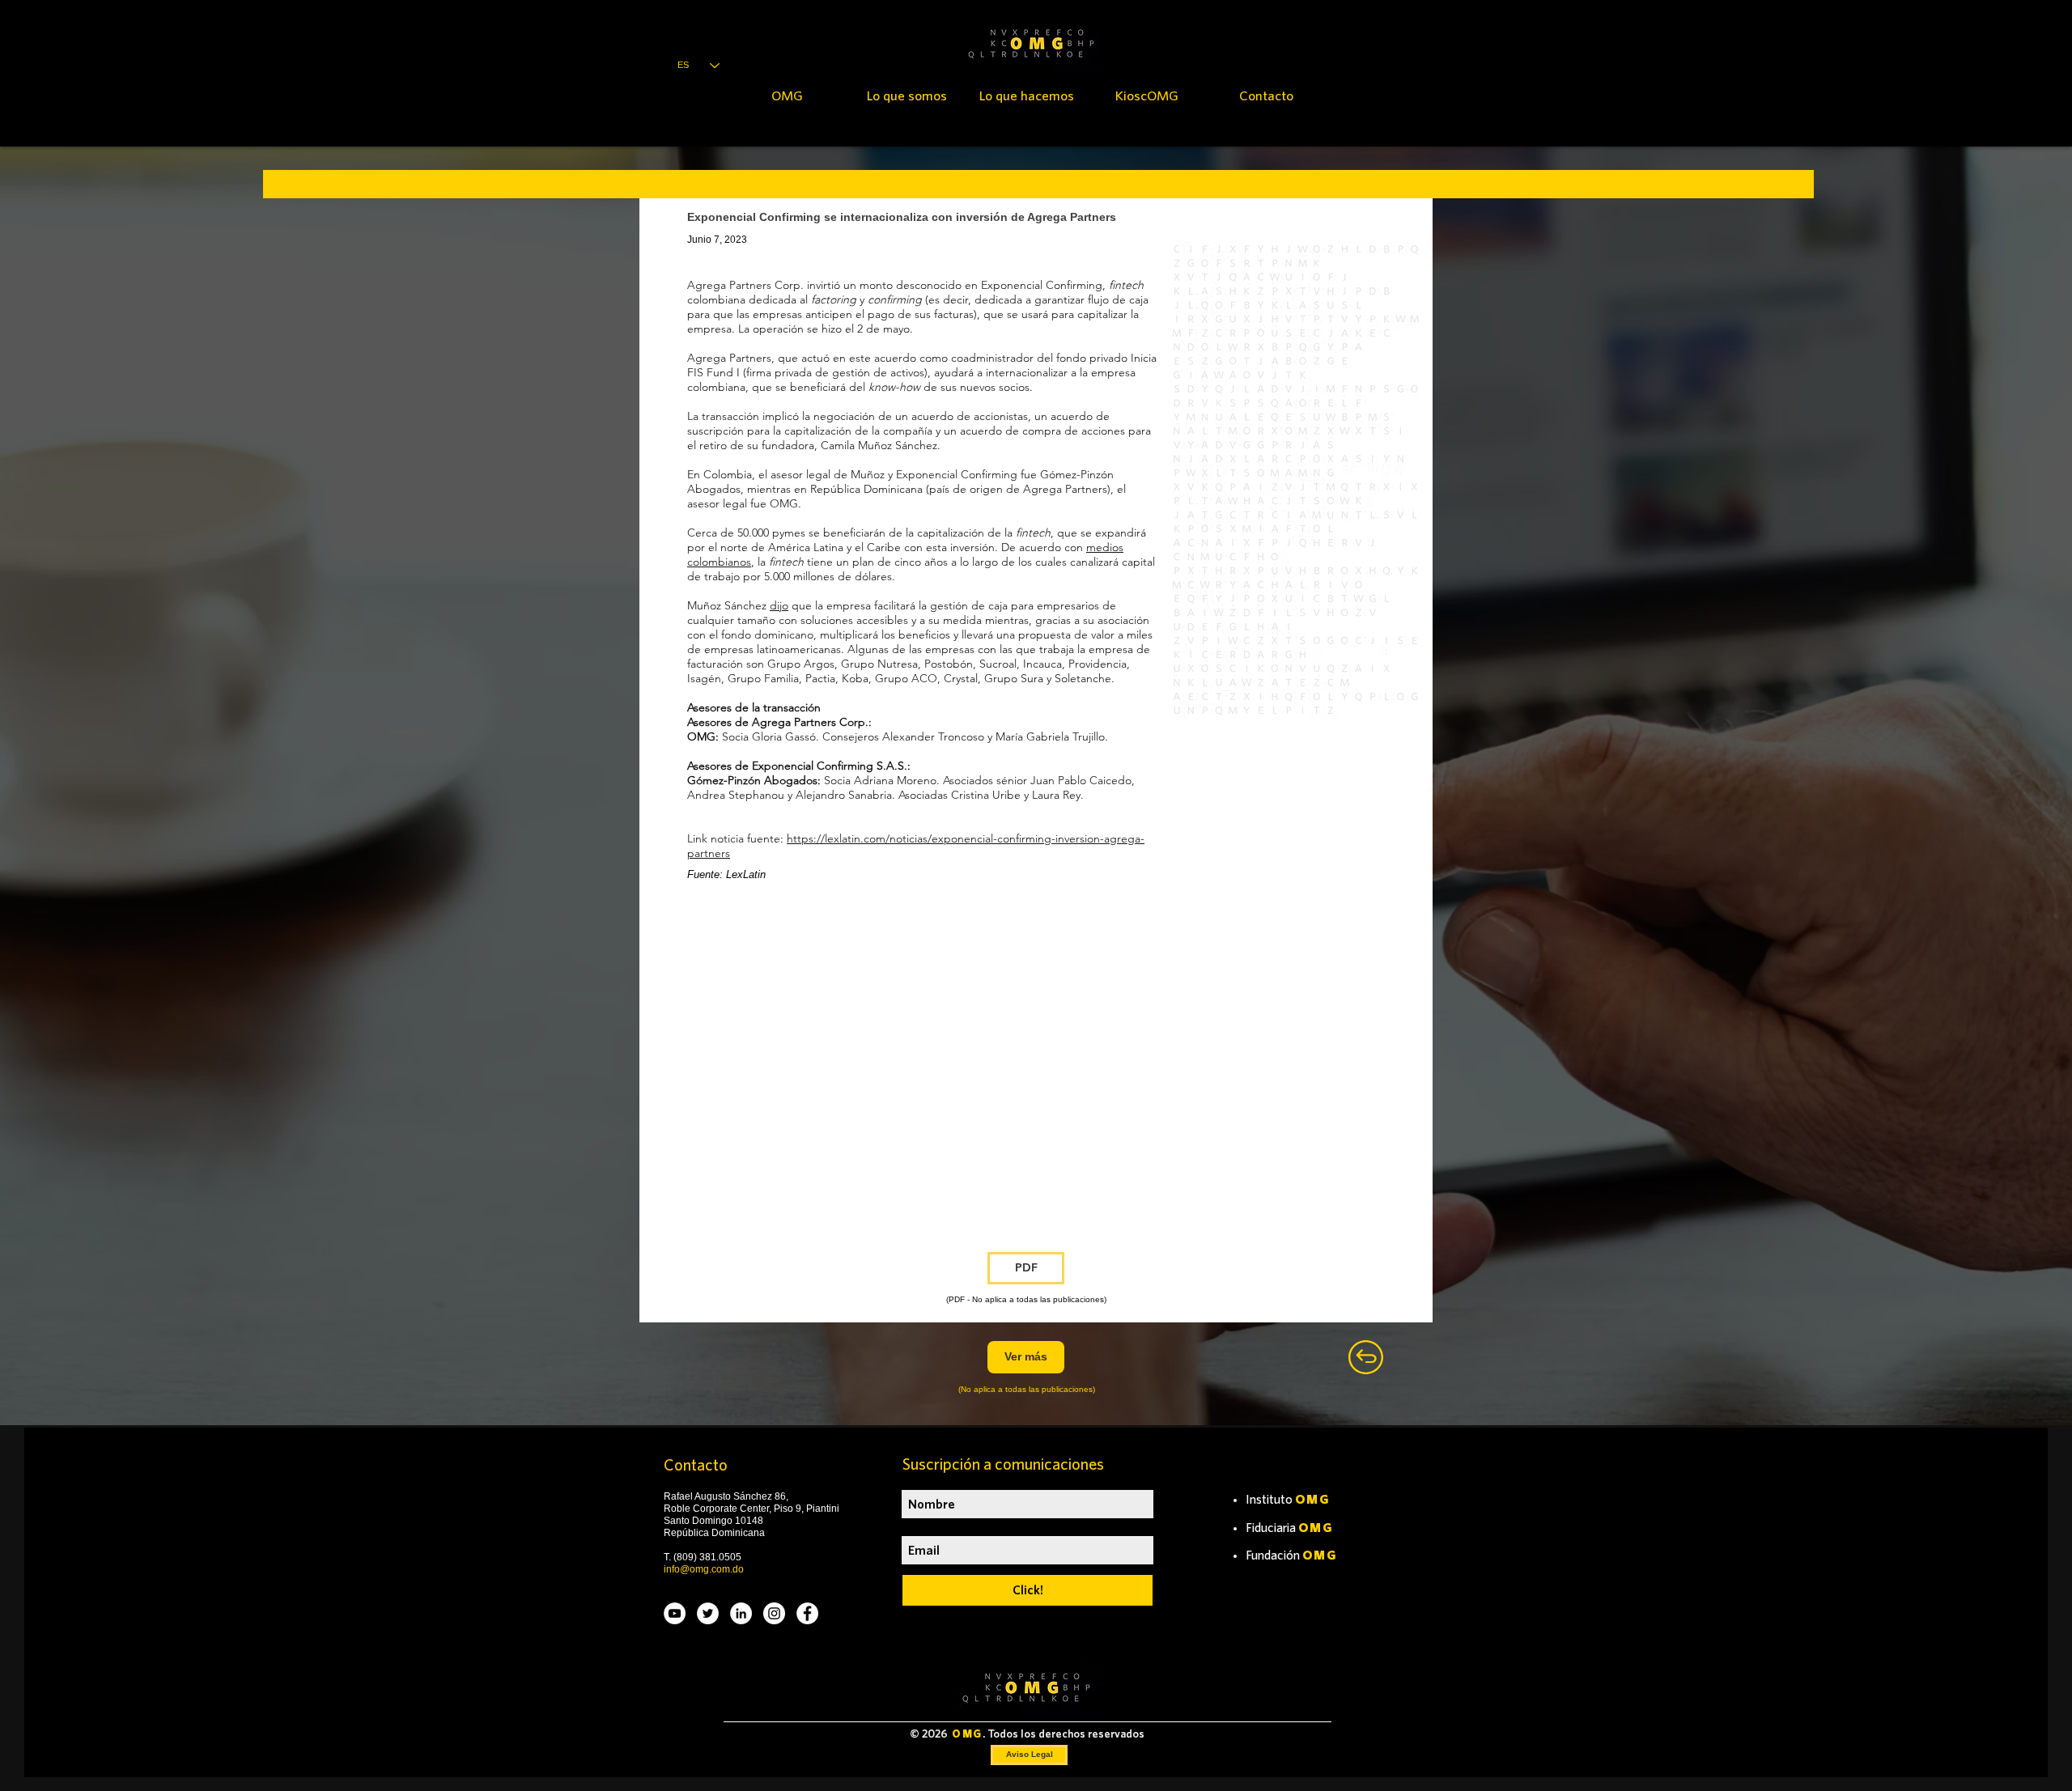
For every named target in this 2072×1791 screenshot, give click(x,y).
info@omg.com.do (704, 1569)
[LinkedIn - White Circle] (741, 1613)
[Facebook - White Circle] (807, 1613)
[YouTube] (675, 1613)
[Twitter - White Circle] (708, 1613)
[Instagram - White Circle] (774, 1613)
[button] (1026, 1268)
